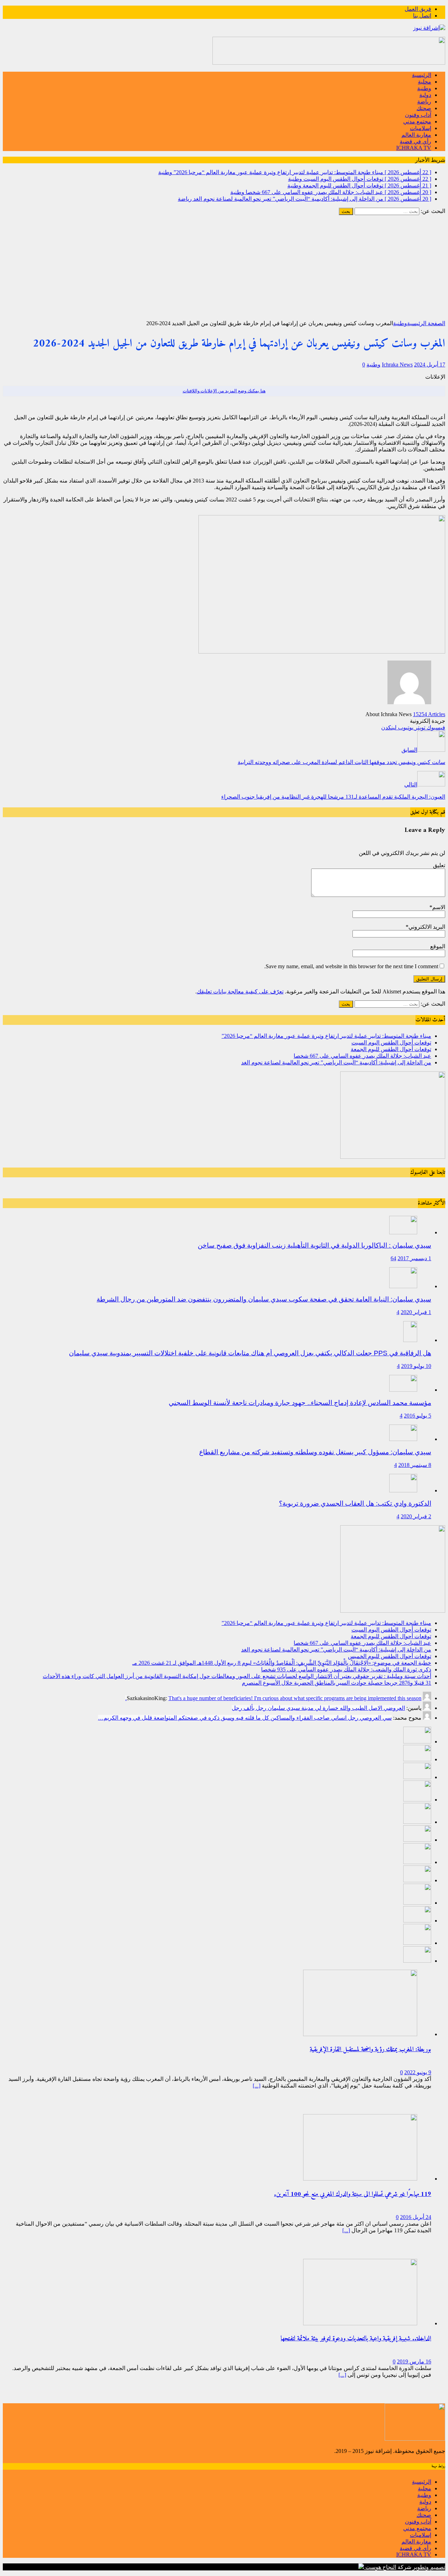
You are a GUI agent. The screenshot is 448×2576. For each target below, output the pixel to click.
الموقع (438, 946)
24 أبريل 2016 (416, 2217)
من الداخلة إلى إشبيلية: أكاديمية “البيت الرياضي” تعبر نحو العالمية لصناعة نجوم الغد (336, 1062)
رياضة (424, 102)
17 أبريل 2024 (430, 365)
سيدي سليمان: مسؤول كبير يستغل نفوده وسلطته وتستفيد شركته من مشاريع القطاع (315, 1452)
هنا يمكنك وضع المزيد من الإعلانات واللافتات (224, 391)
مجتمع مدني (417, 122)
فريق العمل (418, 9)
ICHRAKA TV (414, 148)
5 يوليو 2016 (418, 1416)
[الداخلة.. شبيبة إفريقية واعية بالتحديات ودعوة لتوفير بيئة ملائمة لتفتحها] (360, 2323)
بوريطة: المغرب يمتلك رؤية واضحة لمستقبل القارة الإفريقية (370, 2050)
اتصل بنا (422, 16)
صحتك (424, 108)
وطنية (424, 88)
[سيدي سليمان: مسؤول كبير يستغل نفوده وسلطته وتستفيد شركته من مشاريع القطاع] (403, 1439)
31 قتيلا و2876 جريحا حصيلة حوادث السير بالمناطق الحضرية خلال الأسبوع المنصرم (337, 1683)
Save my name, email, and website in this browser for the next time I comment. (351, 966)
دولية (425, 95)
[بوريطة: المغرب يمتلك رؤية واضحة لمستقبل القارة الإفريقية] (360, 2034)
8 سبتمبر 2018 (415, 1465)
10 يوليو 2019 (416, 1366)
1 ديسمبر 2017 (414, 1258)
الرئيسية (422, 75)
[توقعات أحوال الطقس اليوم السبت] (417, 1759)
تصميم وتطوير (429, 2567)
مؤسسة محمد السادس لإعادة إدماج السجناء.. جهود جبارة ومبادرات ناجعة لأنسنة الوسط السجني (300, 1403)
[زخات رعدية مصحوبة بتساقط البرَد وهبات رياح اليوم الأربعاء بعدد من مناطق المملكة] (417, 1943)
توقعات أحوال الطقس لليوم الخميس (390, 1656)
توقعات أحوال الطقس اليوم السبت (391, 1043)
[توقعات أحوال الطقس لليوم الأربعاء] (417, 1961)
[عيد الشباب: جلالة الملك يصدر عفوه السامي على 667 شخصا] (417, 1800)
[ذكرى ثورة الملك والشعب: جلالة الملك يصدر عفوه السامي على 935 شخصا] (417, 1880)
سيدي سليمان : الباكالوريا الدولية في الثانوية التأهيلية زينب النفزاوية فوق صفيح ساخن (314, 1245)
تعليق (439, 865)
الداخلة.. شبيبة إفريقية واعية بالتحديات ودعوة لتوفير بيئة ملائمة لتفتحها (356, 2339)
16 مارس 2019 (414, 2361)
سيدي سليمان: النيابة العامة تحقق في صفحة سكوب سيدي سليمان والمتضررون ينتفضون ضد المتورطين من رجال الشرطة (264, 1299)
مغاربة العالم (416, 135)
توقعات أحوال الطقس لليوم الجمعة (391, 1049)
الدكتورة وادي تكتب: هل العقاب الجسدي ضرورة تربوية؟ (355, 1503)
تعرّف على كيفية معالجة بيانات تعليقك (240, 991)
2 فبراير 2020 (416, 1516)
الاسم (439, 907)
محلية (425, 82)
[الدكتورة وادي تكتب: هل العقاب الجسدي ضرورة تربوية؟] (403, 1490)
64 (393, 1258)
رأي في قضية (415, 141)
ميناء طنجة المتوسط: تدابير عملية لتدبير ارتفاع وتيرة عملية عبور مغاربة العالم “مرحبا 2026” (326, 1036)
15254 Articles (429, 714)
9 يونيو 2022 (418, 2072)
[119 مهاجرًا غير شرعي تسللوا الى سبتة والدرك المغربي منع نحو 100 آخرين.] (360, 2179)
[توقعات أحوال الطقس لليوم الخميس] (417, 1840)
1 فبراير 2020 (416, 1312)
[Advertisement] (224, 267)
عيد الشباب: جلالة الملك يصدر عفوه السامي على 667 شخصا (362, 1056)
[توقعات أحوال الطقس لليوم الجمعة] (417, 1777)
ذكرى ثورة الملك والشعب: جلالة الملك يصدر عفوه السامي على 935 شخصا (346, 1669)
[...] (257, 2086)
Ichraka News (397, 365)
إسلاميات (421, 128)
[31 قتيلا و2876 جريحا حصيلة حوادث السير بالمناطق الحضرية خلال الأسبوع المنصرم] (417, 1921)
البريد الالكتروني (427, 927)
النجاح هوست (380, 2567)
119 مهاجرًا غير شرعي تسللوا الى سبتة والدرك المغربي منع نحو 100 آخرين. (353, 2194)
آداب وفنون (418, 115)
